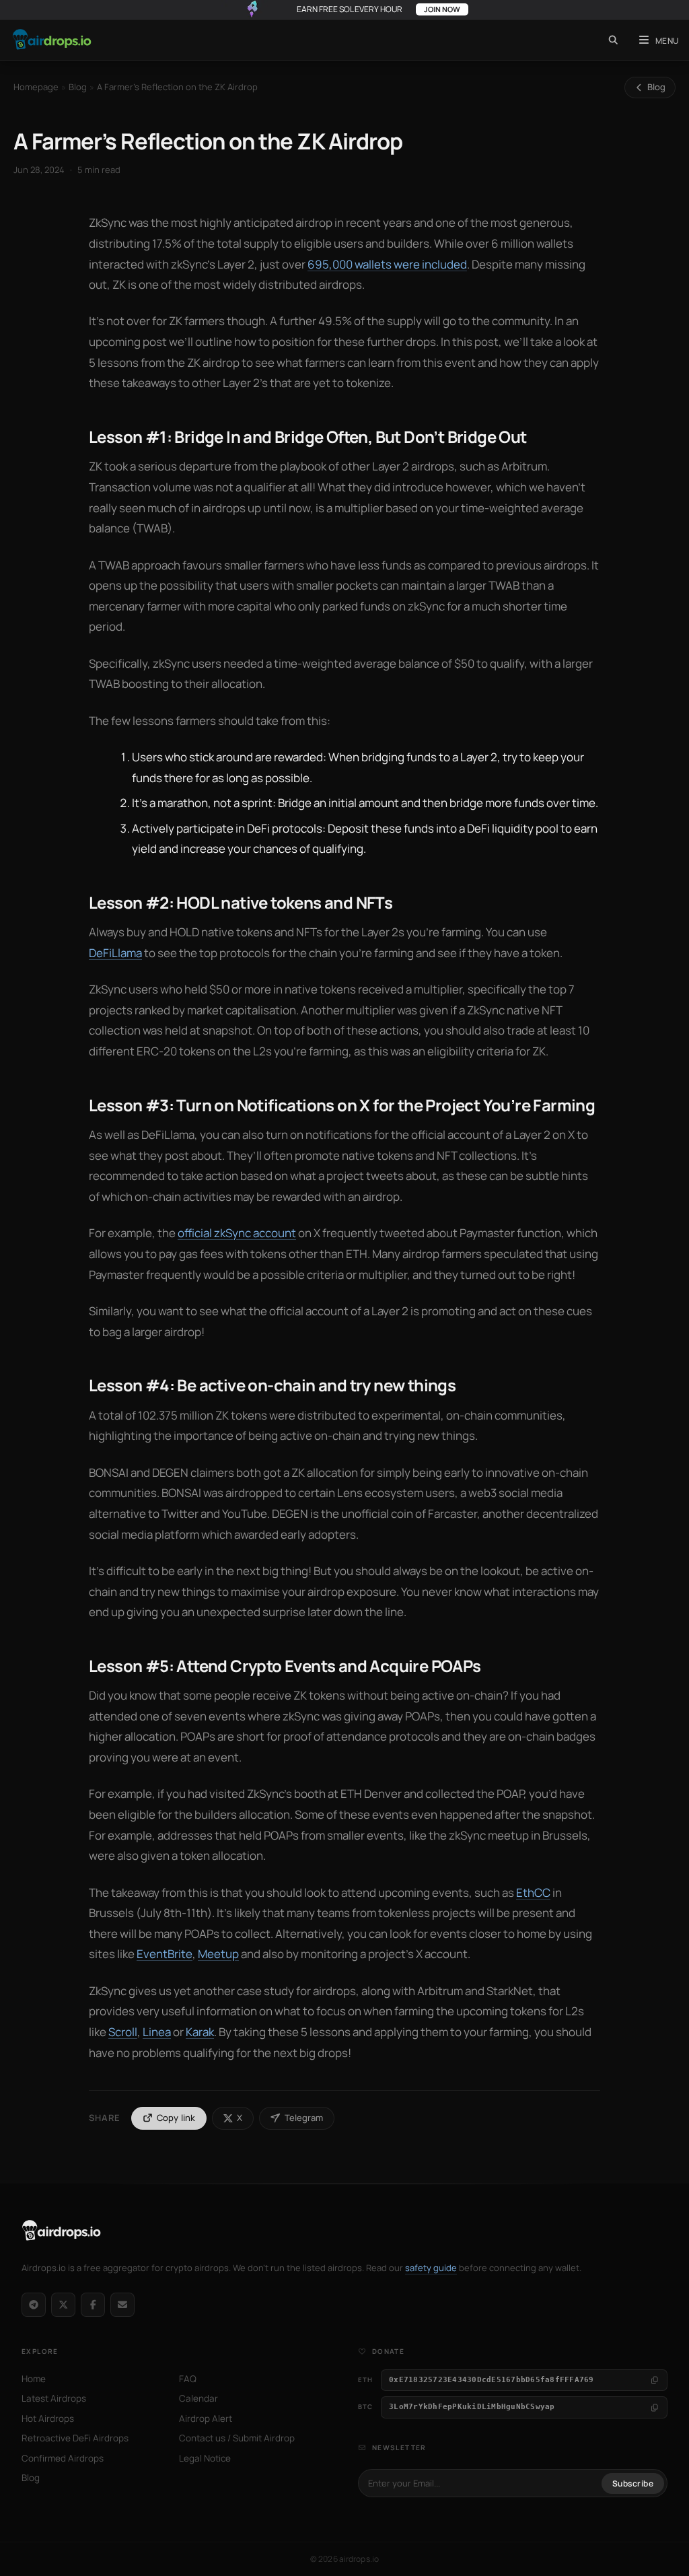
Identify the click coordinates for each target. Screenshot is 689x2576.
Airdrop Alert (206, 2418)
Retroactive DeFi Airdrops (75, 2438)
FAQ (188, 2379)
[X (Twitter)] (63, 2305)
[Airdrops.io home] (62, 2231)
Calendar (198, 2398)
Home (34, 2379)
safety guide (431, 2268)
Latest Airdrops (54, 2398)
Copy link (176, 2118)
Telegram (304, 2118)
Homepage (36, 87)
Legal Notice (205, 2458)
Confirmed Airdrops (63, 2458)
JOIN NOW (442, 9)
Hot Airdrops (48, 2418)
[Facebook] (93, 2305)
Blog (78, 87)
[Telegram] (34, 2305)
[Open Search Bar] (613, 40)
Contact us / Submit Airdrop (237, 2438)
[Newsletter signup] (122, 2305)
